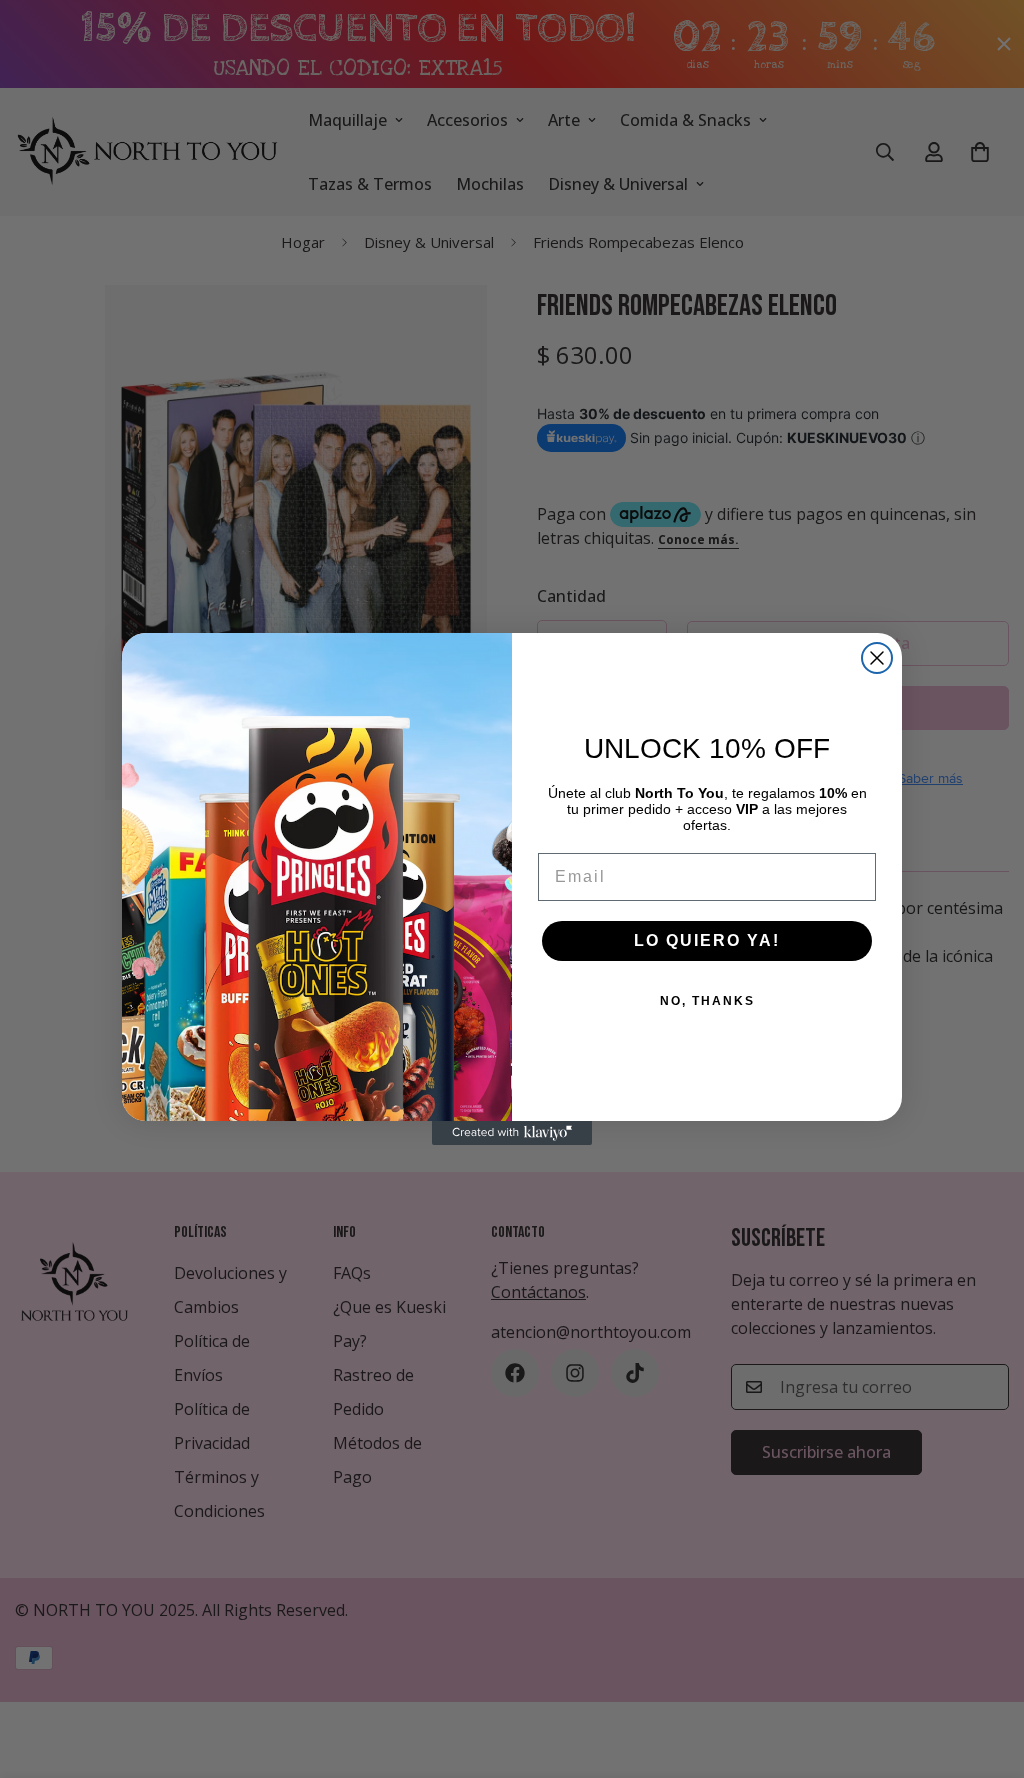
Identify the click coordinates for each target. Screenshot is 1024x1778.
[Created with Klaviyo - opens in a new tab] (512, 1133)
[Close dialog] (877, 658)
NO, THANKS (707, 1001)
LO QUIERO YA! (707, 940)
